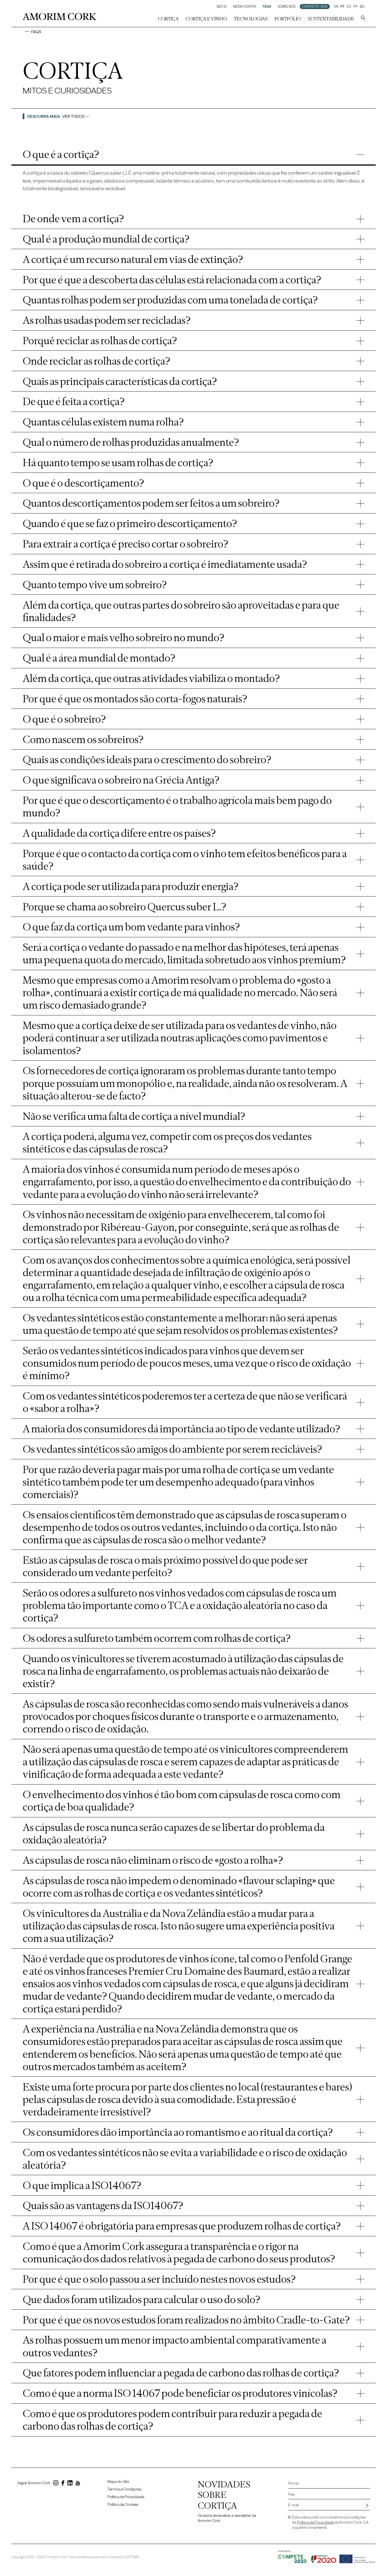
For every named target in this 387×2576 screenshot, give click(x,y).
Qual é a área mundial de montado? (99, 658)
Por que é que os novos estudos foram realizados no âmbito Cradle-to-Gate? (186, 2320)
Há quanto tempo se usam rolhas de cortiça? (118, 463)
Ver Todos (74, 116)
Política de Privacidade (126, 2497)
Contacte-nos (315, 7)
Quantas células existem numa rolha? (103, 422)
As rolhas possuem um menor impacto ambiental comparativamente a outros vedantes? (175, 2346)
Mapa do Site (118, 2482)
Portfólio (288, 19)
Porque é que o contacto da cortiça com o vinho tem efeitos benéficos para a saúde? (185, 860)
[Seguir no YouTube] (78, 2484)
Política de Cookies (123, 2505)
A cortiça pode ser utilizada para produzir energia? (131, 886)
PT (343, 7)
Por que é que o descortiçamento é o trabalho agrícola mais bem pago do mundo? (177, 806)
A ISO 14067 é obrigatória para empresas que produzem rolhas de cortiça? (182, 2226)
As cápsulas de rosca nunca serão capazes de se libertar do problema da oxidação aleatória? (174, 1833)
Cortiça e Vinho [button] (206, 19)
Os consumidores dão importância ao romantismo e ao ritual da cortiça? (178, 2132)
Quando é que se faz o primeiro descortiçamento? (130, 523)
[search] (363, 19)
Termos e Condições (124, 2489)
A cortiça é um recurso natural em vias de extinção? (133, 259)
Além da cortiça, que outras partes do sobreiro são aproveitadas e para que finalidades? (181, 611)
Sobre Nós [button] (287, 7)
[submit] (367, 2506)
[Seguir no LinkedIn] (70, 2484)
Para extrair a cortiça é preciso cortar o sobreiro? (126, 544)
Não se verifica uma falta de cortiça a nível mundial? (134, 1116)
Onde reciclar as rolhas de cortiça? (96, 361)
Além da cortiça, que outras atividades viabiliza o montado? (151, 678)
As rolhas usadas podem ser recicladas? (107, 320)
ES (349, 7)
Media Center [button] (245, 7)
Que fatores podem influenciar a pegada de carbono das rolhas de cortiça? (181, 2373)
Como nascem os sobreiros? (83, 739)
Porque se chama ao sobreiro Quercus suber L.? (125, 907)
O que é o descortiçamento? (83, 483)
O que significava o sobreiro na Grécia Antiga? (121, 780)
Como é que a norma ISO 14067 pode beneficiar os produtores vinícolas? (180, 2393)
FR (355, 7)
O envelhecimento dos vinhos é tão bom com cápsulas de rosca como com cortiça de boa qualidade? (182, 1801)
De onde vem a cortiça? (73, 219)
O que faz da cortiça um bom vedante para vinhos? (131, 927)
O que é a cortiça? (61, 154)
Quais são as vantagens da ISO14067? (103, 2205)
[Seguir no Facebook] (63, 2484)
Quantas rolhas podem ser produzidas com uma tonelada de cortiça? (170, 300)
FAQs (267, 7)
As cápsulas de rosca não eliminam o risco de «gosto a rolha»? (153, 1860)
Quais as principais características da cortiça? (120, 381)
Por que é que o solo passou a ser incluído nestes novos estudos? (159, 2279)
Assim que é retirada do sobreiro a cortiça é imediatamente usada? (165, 564)
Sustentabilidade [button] (331, 19)
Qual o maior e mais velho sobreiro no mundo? (124, 637)
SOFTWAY (132, 2557)
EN (336, 7)
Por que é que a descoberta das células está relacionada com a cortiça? (172, 280)
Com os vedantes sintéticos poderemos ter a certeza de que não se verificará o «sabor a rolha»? (185, 1402)
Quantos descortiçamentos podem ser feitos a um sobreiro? (151, 503)
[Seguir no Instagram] (56, 2484)
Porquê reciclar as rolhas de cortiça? (100, 341)
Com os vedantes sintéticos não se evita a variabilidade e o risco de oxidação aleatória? (185, 2159)
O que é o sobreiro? (64, 719)
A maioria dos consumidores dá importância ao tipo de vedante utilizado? (181, 1429)
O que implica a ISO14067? (82, 2185)
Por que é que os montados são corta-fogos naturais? (135, 699)
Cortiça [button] (168, 19)
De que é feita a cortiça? (74, 401)
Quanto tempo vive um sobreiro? (95, 585)
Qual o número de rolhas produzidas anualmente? (131, 442)
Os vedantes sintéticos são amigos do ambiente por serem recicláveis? (172, 1449)
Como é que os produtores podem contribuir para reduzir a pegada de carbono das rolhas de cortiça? (172, 2420)
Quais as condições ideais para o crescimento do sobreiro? (147, 759)
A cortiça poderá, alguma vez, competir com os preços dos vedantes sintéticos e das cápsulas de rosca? (167, 1142)
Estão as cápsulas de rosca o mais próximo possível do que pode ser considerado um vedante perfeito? (165, 1566)
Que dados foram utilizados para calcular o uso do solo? (142, 2299)
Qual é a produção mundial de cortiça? (106, 239)
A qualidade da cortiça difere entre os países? (119, 833)
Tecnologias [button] (251, 19)
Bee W (222, 7)
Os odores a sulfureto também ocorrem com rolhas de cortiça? (157, 1638)
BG (362, 7)
